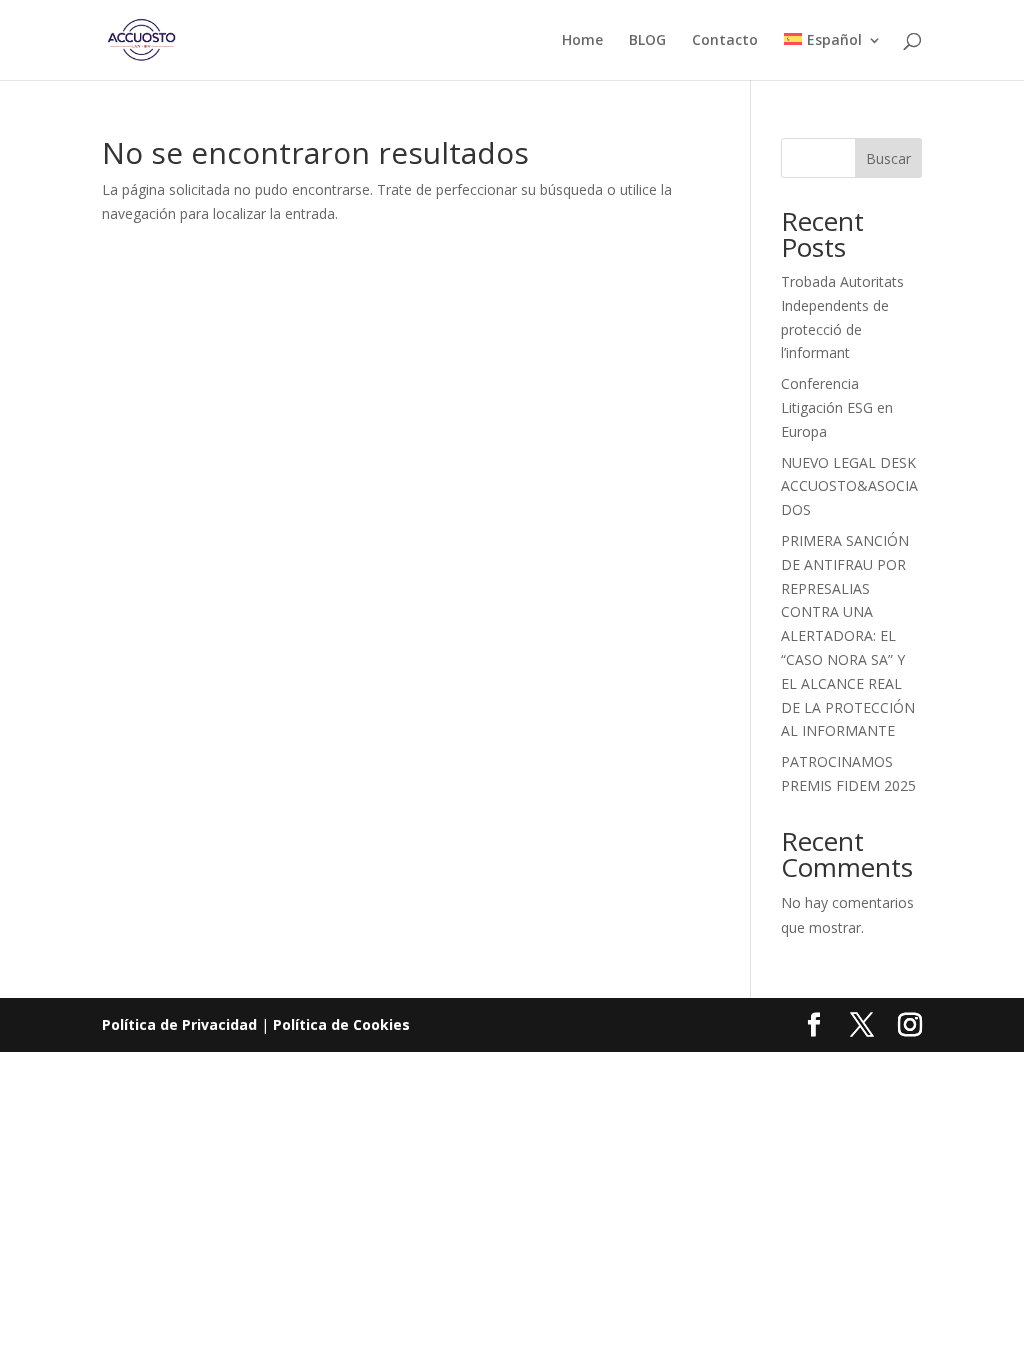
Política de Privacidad (179, 1024)
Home (582, 41)
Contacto (725, 41)
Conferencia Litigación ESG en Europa (837, 407)
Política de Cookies (341, 1024)
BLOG (647, 41)
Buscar (888, 158)
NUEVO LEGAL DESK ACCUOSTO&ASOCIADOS (849, 486)
